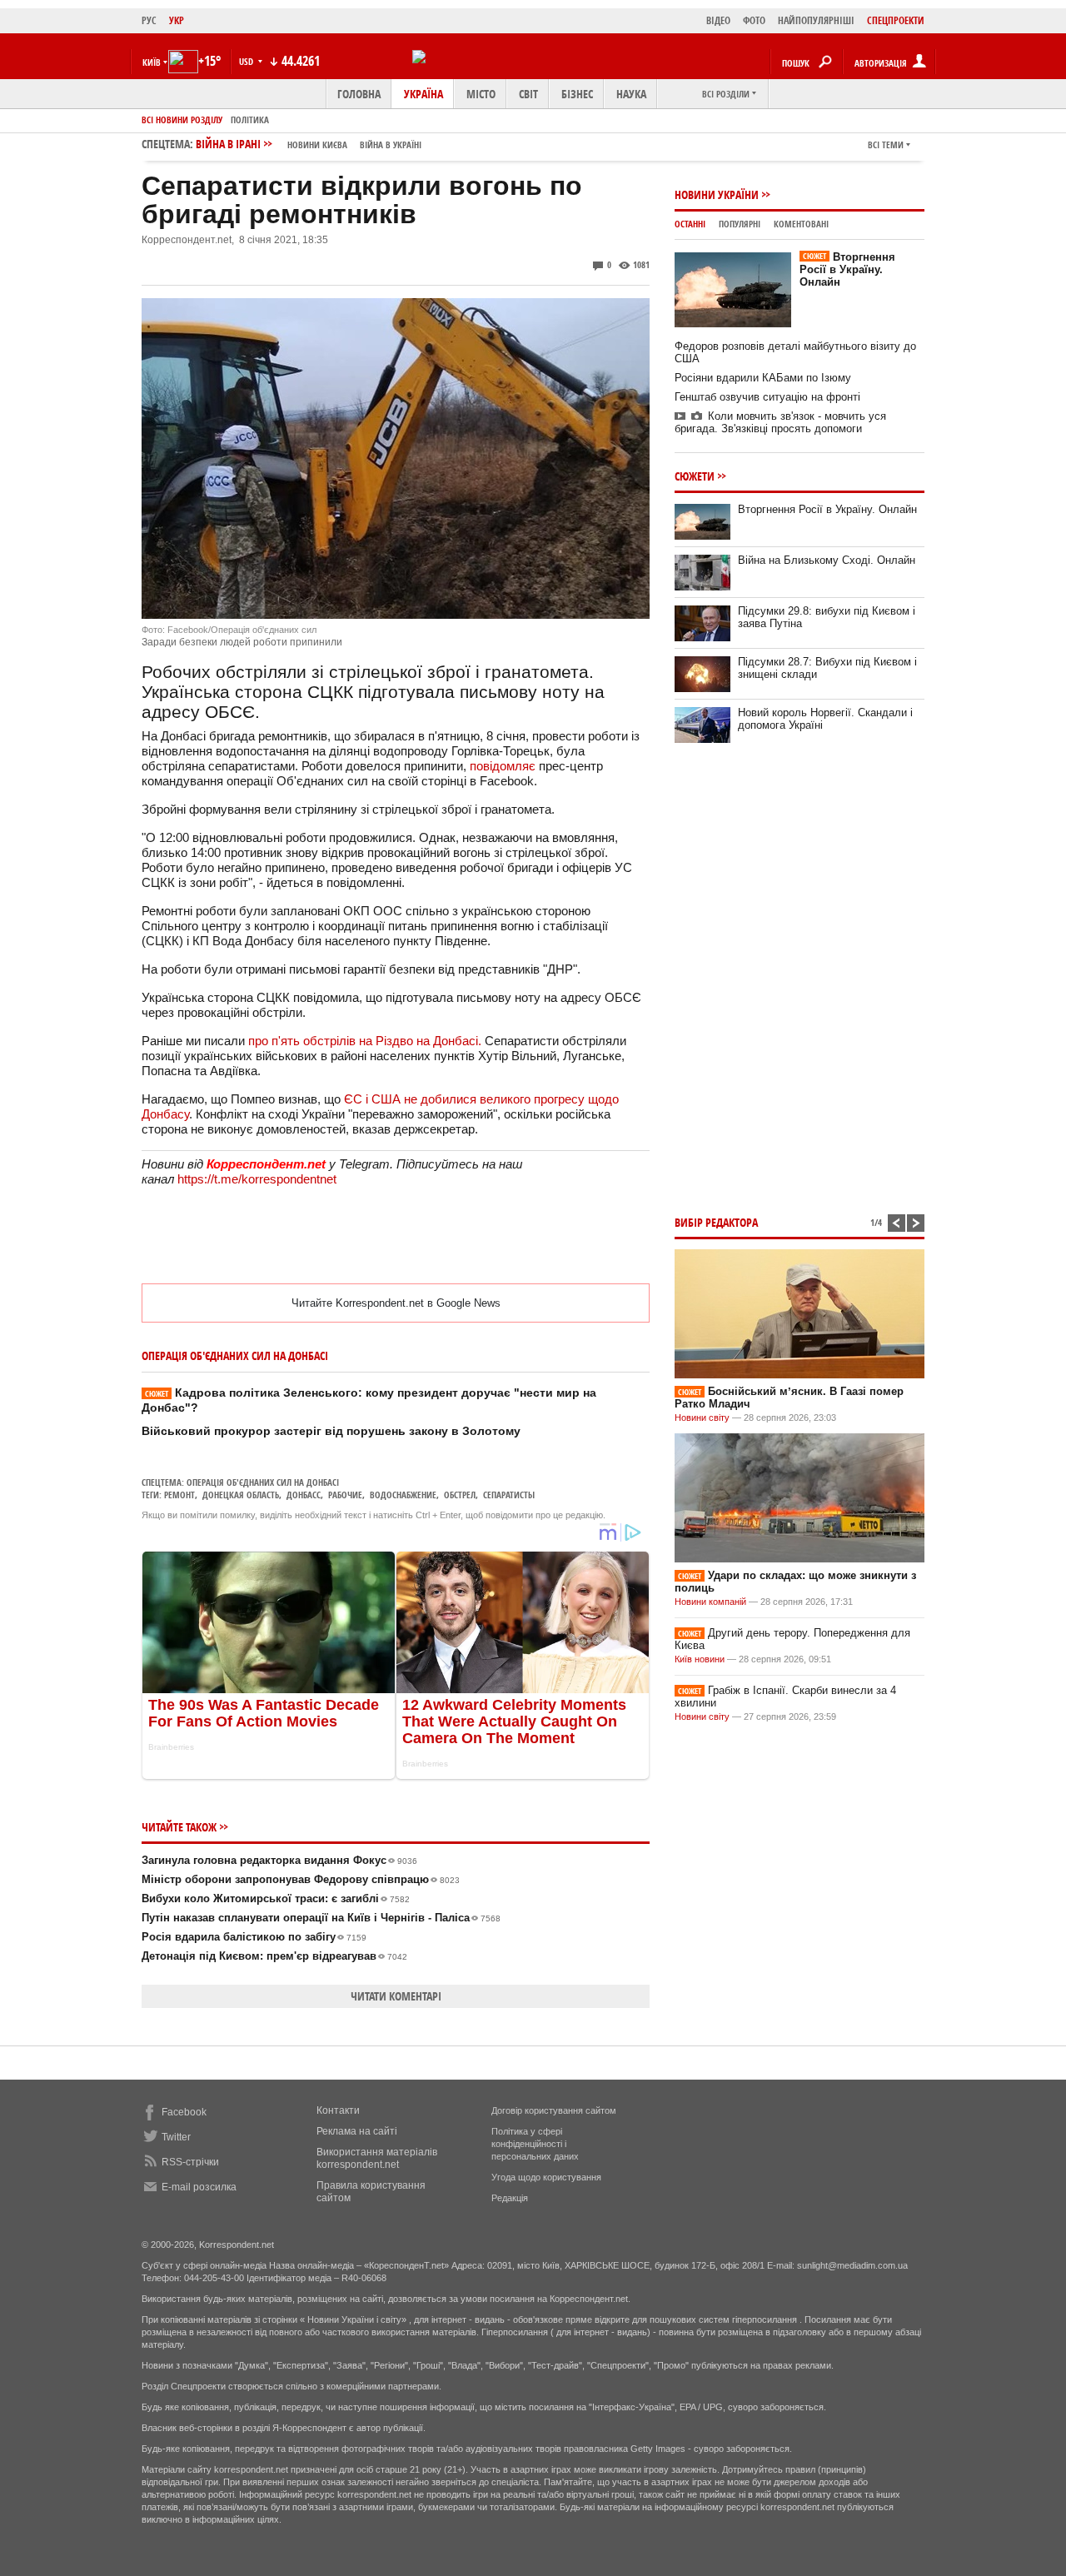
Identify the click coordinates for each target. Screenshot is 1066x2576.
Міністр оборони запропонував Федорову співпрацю (301, 1879)
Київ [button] (152, 62)
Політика (250, 120)
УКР (177, 20)
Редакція (510, 2198)
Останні (690, 224)
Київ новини (700, 1659)
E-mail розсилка (199, 2187)
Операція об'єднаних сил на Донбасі (263, 1482)
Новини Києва (317, 144)
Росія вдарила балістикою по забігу (254, 1937)
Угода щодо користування (546, 2177)
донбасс (304, 1495)
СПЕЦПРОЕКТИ (896, 20)
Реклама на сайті (357, 2131)
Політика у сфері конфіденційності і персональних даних (535, 2144)
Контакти (338, 2110)
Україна (423, 94)
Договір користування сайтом (554, 2110)
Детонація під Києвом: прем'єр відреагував (274, 1956)
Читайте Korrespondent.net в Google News (396, 1303)
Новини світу (702, 1418)
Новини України (717, 194)
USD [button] (247, 61)
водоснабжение (403, 1495)
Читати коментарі (396, 1996)
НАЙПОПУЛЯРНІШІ (816, 20)
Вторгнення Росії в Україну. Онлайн (847, 269)
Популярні (740, 224)
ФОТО (754, 20)
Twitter (176, 2137)
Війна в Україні (391, 144)
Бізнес (577, 94)
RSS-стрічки (190, 2162)
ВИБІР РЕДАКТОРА (716, 1222)
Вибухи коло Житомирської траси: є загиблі (276, 1898)
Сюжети (695, 476)
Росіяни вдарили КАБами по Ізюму (763, 378)
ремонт (179, 1495)
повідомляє (504, 766)
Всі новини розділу (182, 120)
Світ (528, 94)
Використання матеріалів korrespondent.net (377, 2158)
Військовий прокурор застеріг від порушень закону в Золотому (331, 1431)
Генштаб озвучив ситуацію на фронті (767, 397)
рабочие (345, 1495)
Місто (481, 94)
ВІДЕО (718, 20)
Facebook (184, 2112)
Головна (359, 94)
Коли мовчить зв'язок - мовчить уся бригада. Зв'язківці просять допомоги (780, 422)
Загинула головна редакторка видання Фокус (279, 1860)
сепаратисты (509, 1495)
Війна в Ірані (309, 144)
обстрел (460, 1495)
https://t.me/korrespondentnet (257, 1179)
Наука (631, 94)
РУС (149, 20)
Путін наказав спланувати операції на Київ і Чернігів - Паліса (321, 1918)
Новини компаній (710, 1602)
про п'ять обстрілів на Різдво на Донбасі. (366, 1041)
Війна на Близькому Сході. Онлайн (827, 560)
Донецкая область (241, 1495)
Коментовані (801, 224)
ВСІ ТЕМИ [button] (886, 144)
